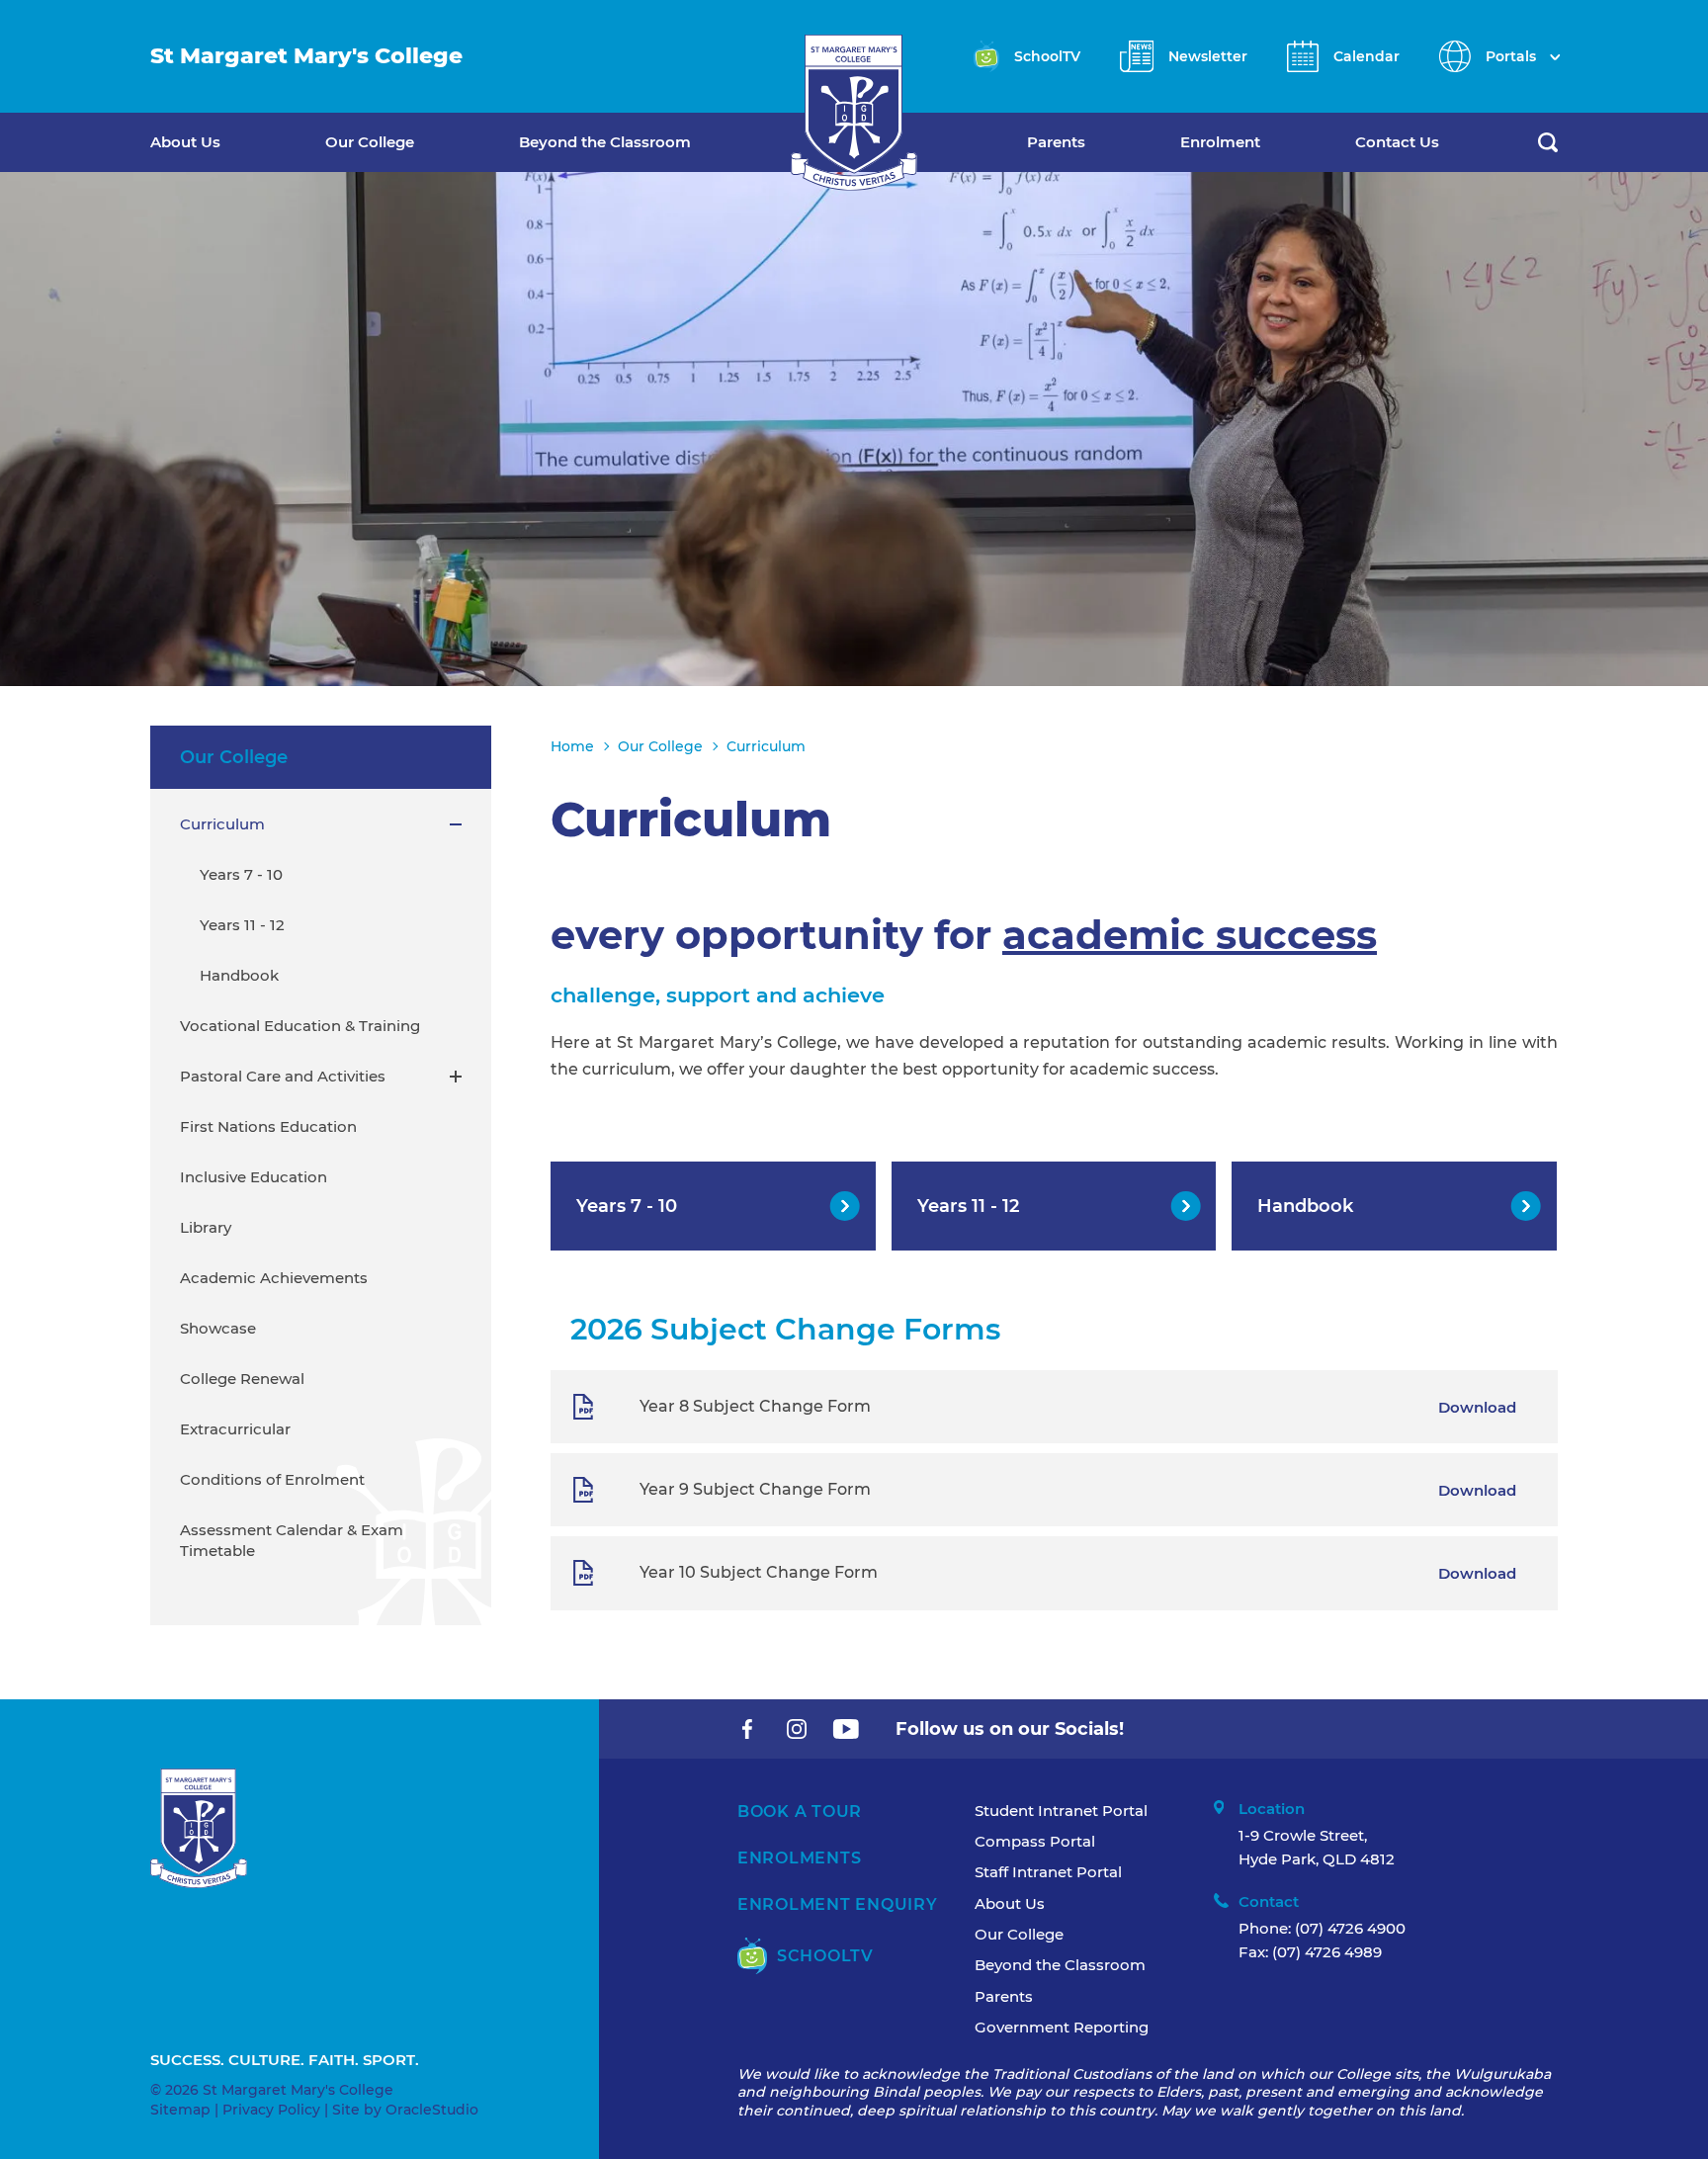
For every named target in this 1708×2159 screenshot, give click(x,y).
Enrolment (1220, 142)
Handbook (239, 975)
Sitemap (180, 2110)
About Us (185, 142)
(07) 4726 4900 (1350, 1928)
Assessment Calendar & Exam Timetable (292, 1540)
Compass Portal (1035, 1841)
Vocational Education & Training (300, 1026)
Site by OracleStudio (405, 2110)
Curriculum (222, 824)
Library (206, 1227)
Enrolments (800, 1858)
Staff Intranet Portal (1048, 1872)
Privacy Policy (271, 2110)
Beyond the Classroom (605, 142)
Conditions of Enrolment (272, 1479)
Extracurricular (235, 1429)
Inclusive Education (254, 1177)
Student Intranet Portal (1061, 1811)
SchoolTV (825, 1956)
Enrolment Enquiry (838, 1904)
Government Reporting (1062, 2027)
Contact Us (1397, 142)
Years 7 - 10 (241, 874)
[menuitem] (238, 142)
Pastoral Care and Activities (283, 1076)
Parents (1056, 142)
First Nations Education (268, 1126)
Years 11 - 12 (242, 925)
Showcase (218, 1328)
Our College (370, 142)
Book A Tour (800, 1812)
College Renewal (242, 1379)
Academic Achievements (274, 1278)
